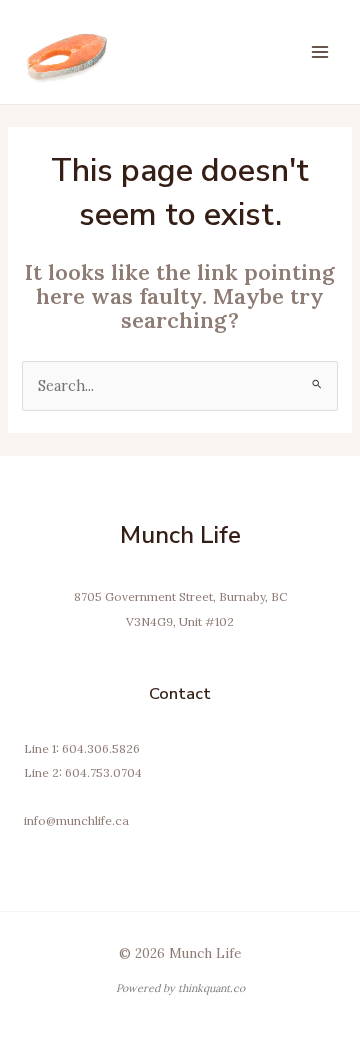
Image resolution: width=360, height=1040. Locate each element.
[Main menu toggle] (320, 52)
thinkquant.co (211, 988)
